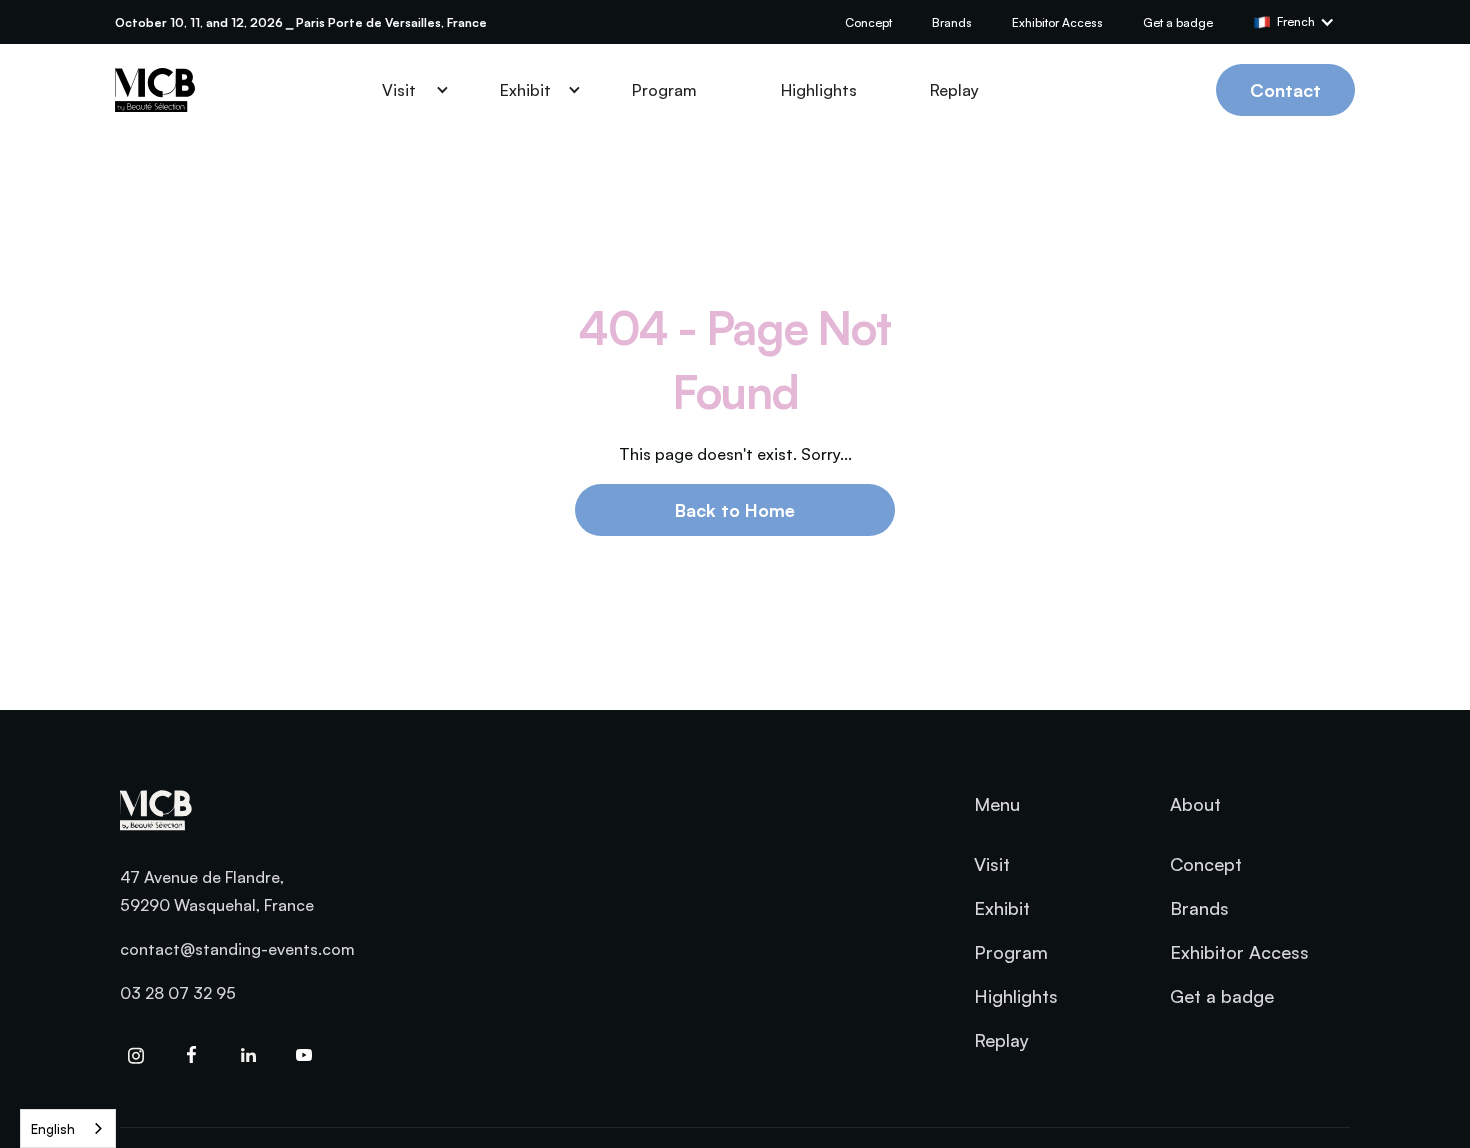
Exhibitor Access (1057, 22)
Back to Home (735, 510)
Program (664, 90)
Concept (868, 22)
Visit (992, 864)
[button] (1304, 22)
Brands (952, 22)
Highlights (819, 90)
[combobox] (68, 1128)
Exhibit (1002, 908)
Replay (954, 90)
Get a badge (1178, 22)
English (53, 1129)
